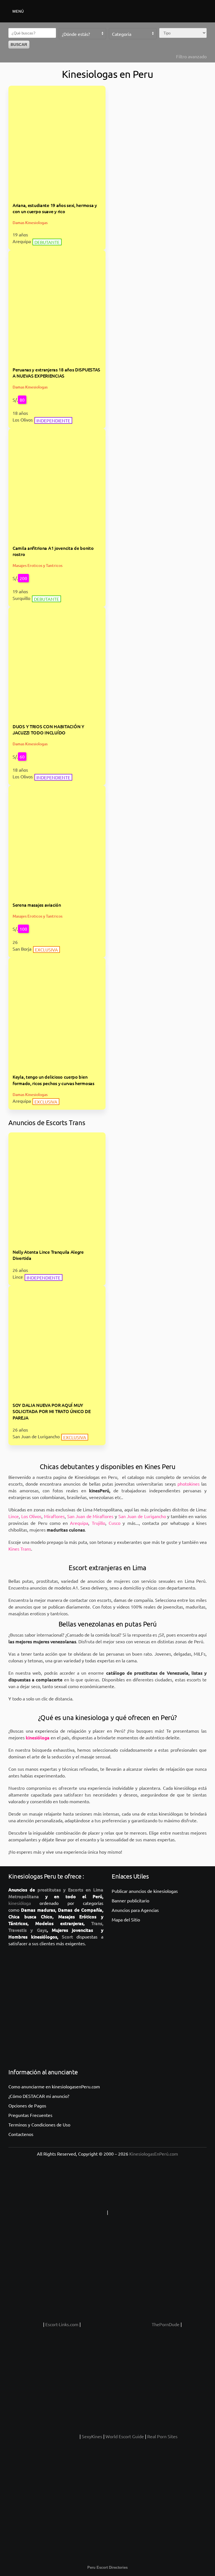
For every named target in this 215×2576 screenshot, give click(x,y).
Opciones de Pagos (27, 2105)
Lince (14, 1516)
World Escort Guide (125, 2436)
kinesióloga (20, 1903)
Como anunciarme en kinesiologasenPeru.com (54, 2086)
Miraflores (54, 1516)
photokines (189, 1484)
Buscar (19, 45)
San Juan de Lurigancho (142, 1516)
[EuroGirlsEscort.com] (43, 2436)
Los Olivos (31, 1516)
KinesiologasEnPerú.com (154, 2154)
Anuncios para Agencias (135, 1910)
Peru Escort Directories (107, 2567)
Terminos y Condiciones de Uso (39, 2124)
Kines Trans (20, 1549)
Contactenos (21, 2134)
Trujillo (99, 1523)
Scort (67, 1937)
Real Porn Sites (162, 2436)
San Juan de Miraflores (90, 1516)
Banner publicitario (130, 1900)
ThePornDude (166, 2324)
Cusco (114, 1523)
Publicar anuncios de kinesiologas (145, 1891)
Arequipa (79, 1523)
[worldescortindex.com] (25, 2324)
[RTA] (71, 2212)
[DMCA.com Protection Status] (144, 2212)
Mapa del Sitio (126, 1919)
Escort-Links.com (62, 2324)
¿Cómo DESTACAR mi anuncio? (39, 2096)
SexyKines (92, 2436)
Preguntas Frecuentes (30, 2115)
